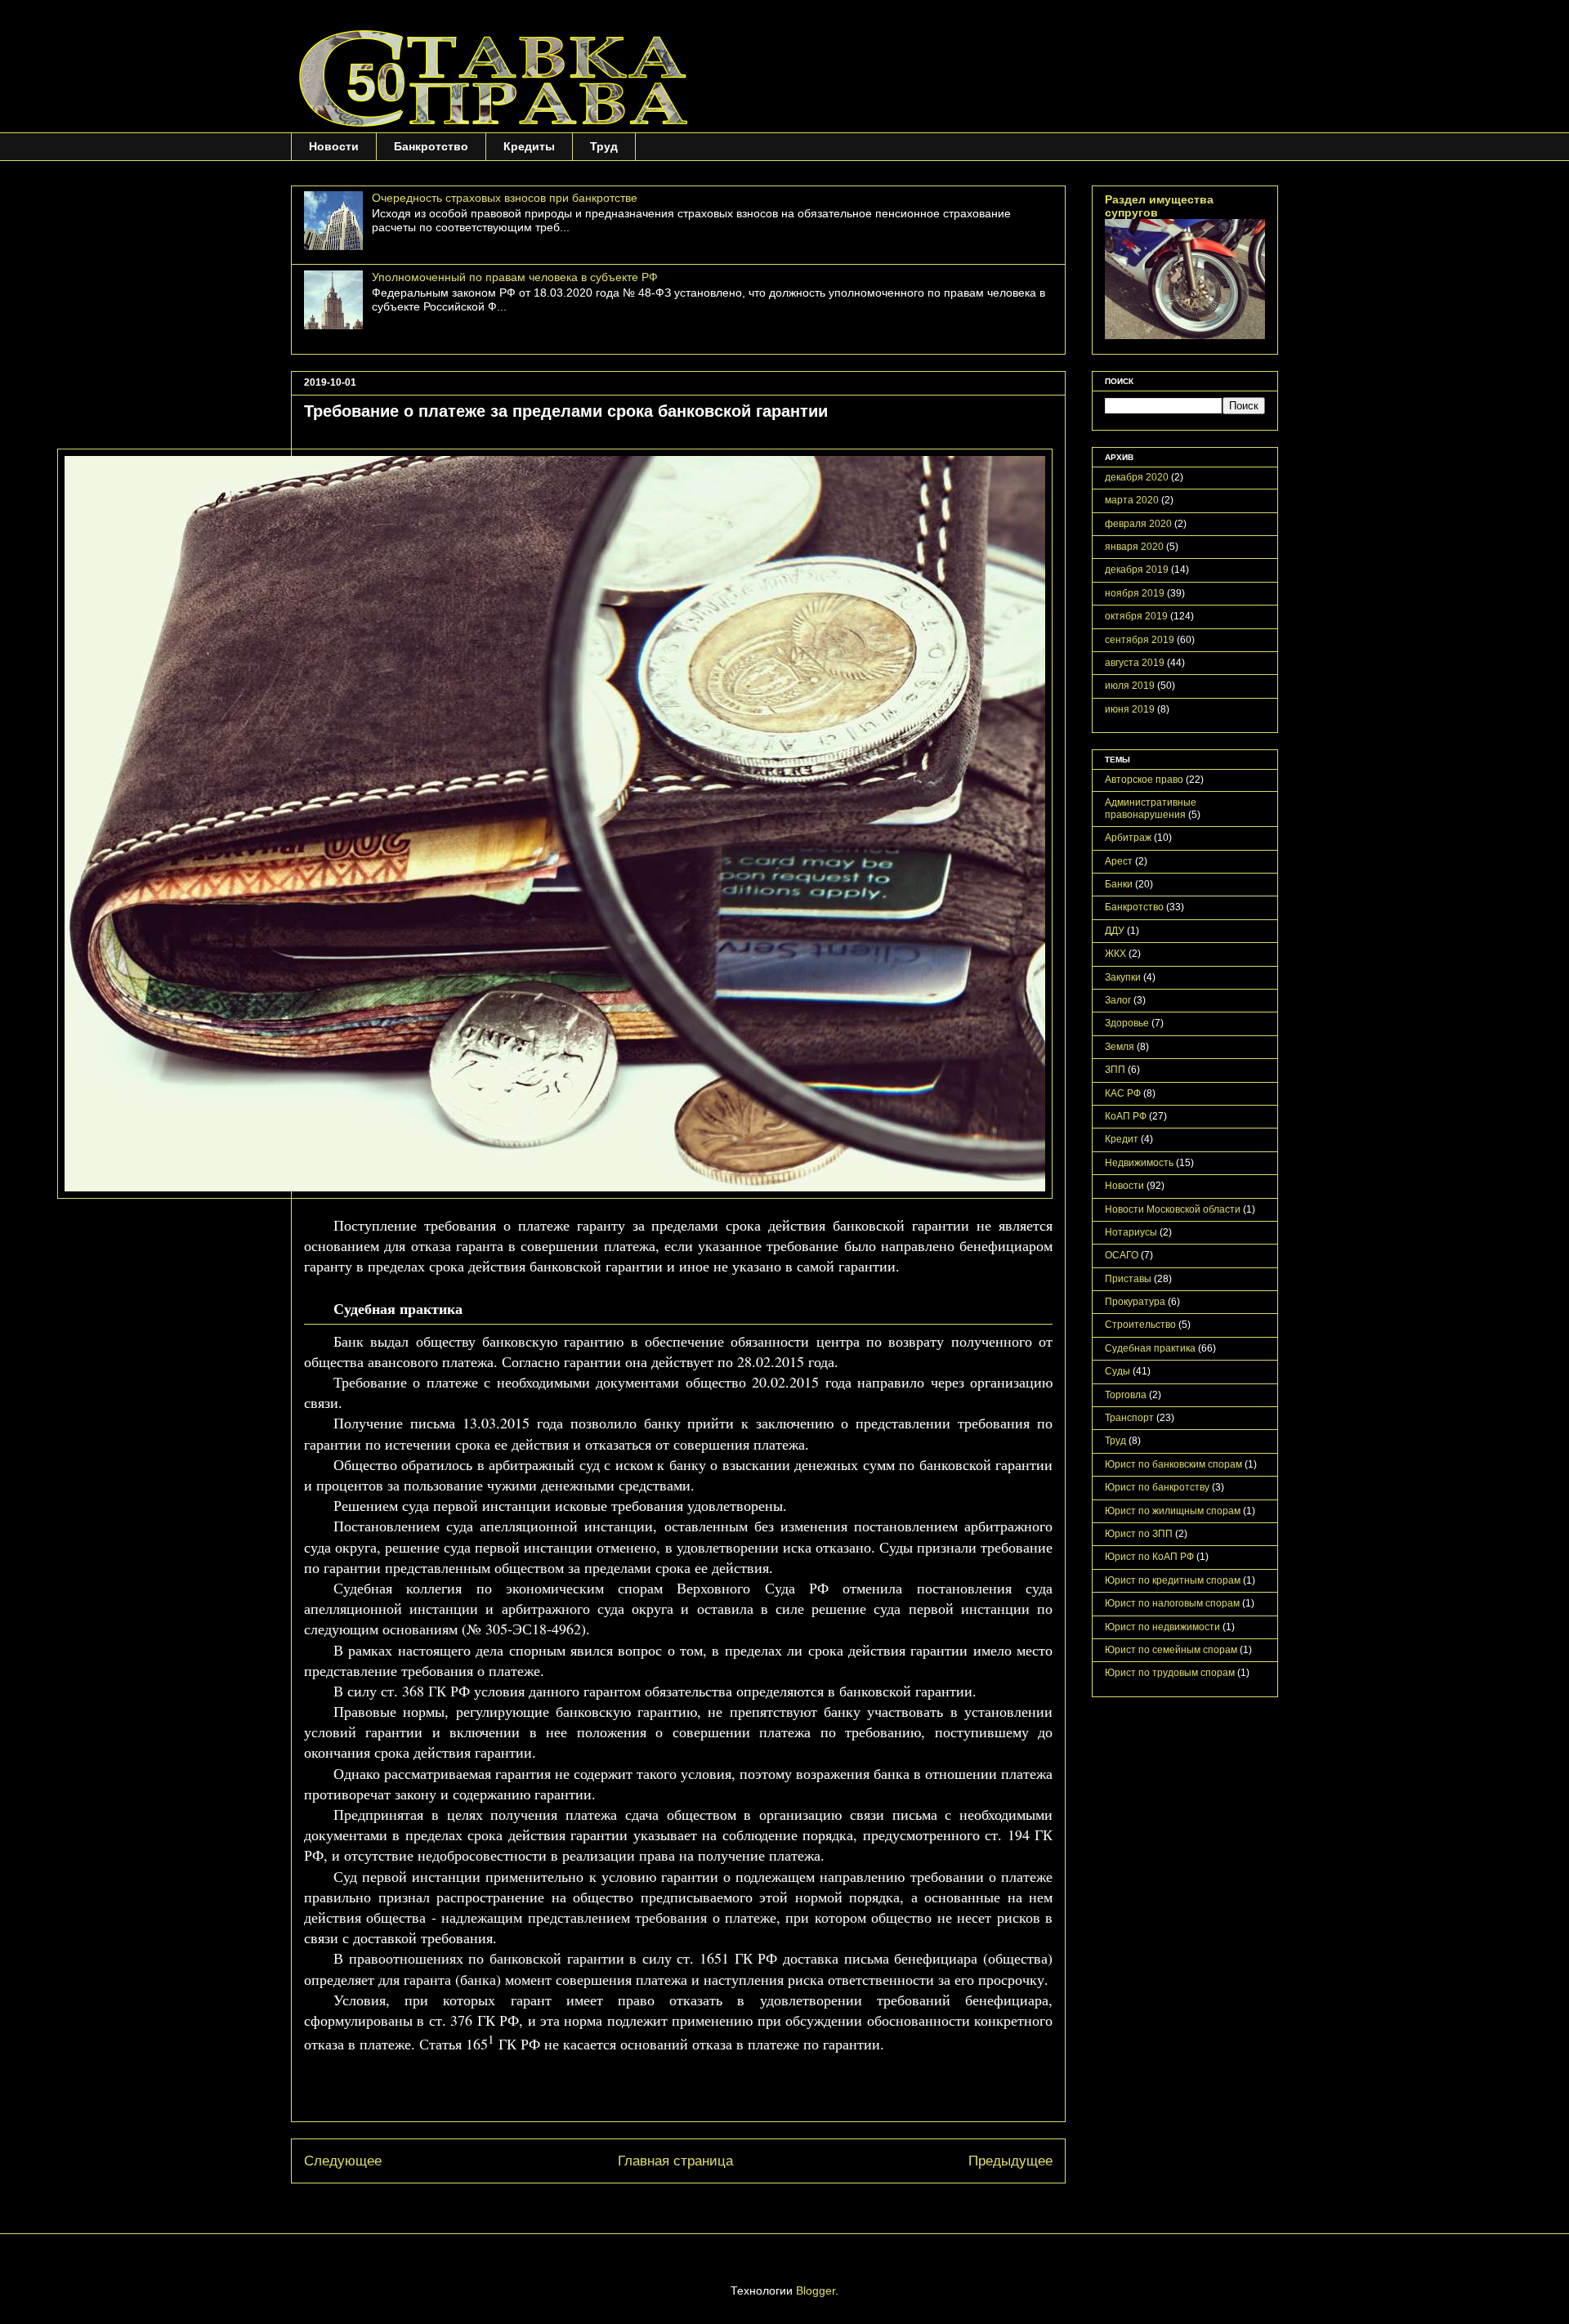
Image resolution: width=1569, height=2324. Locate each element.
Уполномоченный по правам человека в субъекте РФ (515, 277)
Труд (604, 146)
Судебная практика (1150, 1348)
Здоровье (1127, 1023)
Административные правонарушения (1151, 808)
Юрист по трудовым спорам (1170, 1673)
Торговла (1126, 1395)
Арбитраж (1128, 838)
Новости (334, 146)
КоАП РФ (1126, 1116)
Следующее (343, 2161)
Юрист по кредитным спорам (1173, 1580)
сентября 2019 (1140, 640)
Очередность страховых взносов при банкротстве (505, 198)
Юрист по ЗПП (1139, 1534)
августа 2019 (1135, 663)
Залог (1118, 1000)
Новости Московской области (1173, 1209)
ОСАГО (1122, 1255)
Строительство (1140, 1325)
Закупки (1123, 977)
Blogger (816, 2290)
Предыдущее (1010, 2161)
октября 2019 (1136, 616)
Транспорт (1129, 1418)
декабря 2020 (1137, 477)
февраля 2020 (1138, 524)
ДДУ (1115, 931)
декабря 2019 (1137, 570)
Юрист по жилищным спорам (1173, 1511)
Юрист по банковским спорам (1173, 1464)
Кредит (1122, 1139)
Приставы (1128, 1279)
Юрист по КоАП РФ (1149, 1557)
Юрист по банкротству (1157, 1487)
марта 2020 (1132, 500)
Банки (1119, 884)
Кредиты (529, 146)
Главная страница (675, 2161)
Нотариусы (1131, 1232)
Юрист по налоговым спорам (1172, 1603)
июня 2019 (1130, 709)
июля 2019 (1130, 686)
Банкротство (431, 146)
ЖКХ (1115, 954)
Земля (1120, 1047)
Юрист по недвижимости (1162, 1627)
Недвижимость (1139, 1163)
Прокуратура (1135, 1302)
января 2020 (1134, 547)
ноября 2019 (1135, 593)
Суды (1118, 1371)
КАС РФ (1123, 1093)
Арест (1119, 861)
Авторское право (1144, 780)
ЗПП (1115, 1070)
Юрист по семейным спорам (1171, 1650)
